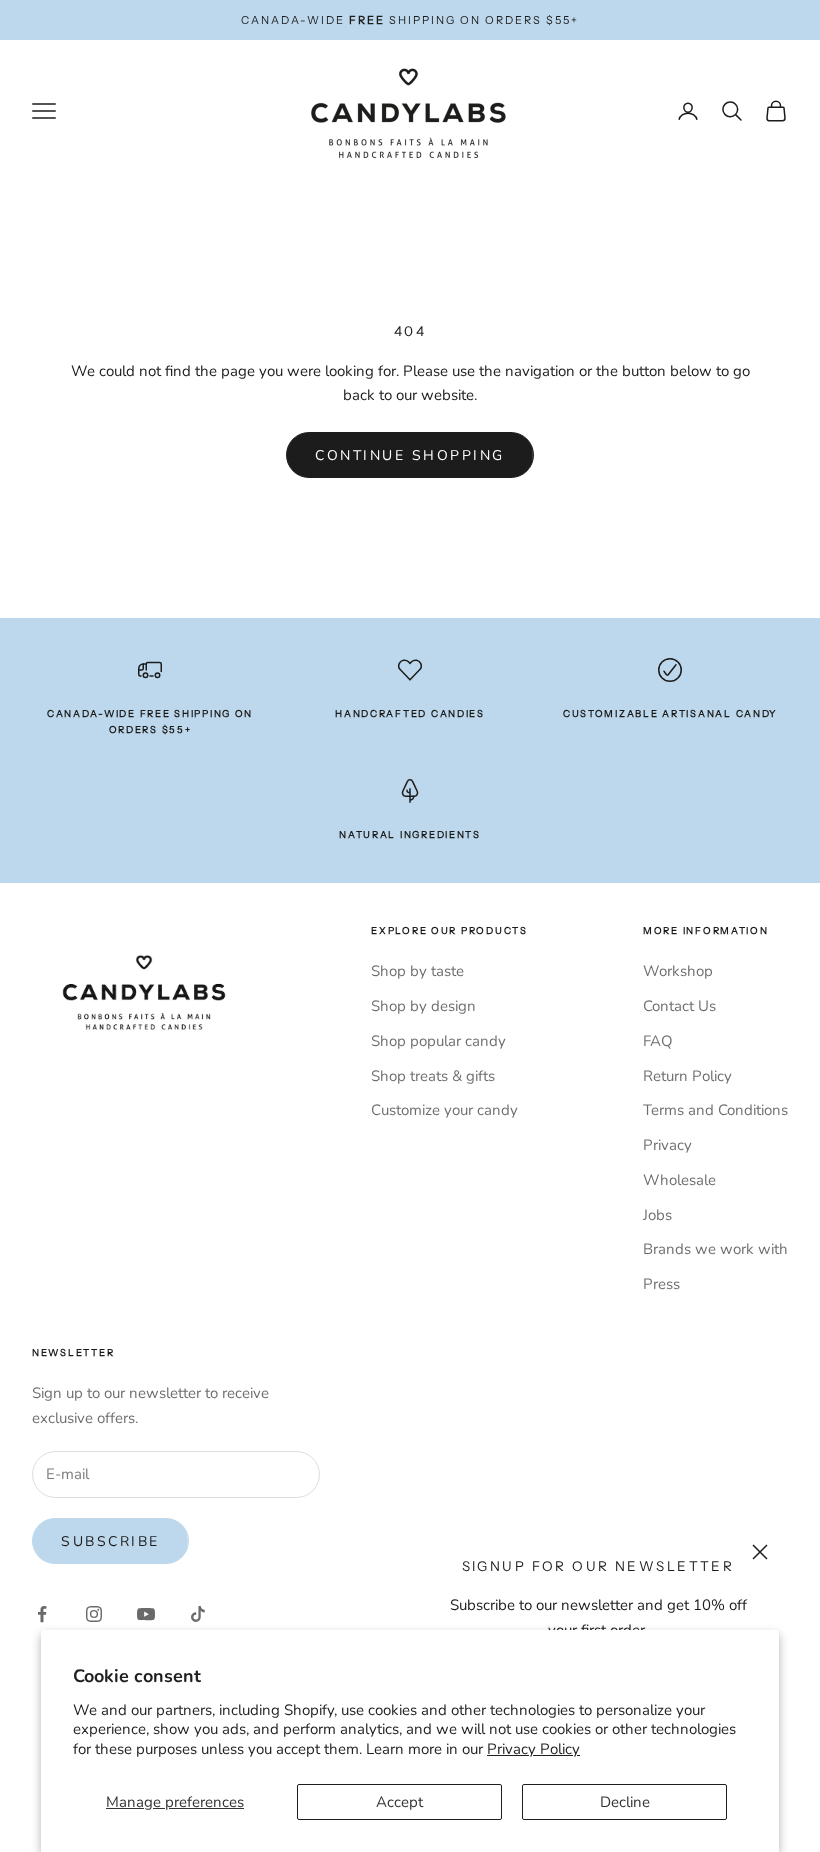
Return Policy (687, 1076)
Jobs (657, 1215)
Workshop (678, 971)
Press (661, 1284)
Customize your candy (444, 1110)
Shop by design (423, 1006)
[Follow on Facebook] (42, 1614)
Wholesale (679, 1180)
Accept (399, 1802)
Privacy (667, 1145)
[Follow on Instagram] (94, 1614)
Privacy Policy (533, 1749)
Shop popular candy (438, 1041)
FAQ (658, 1041)
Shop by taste (417, 971)
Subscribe (110, 1541)
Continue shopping (410, 455)
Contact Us (679, 1006)
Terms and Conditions (715, 1110)
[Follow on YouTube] (146, 1614)
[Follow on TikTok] (198, 1614)
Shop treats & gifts (433, 1076)
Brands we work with (715, 1249)
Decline (625, 1802)
